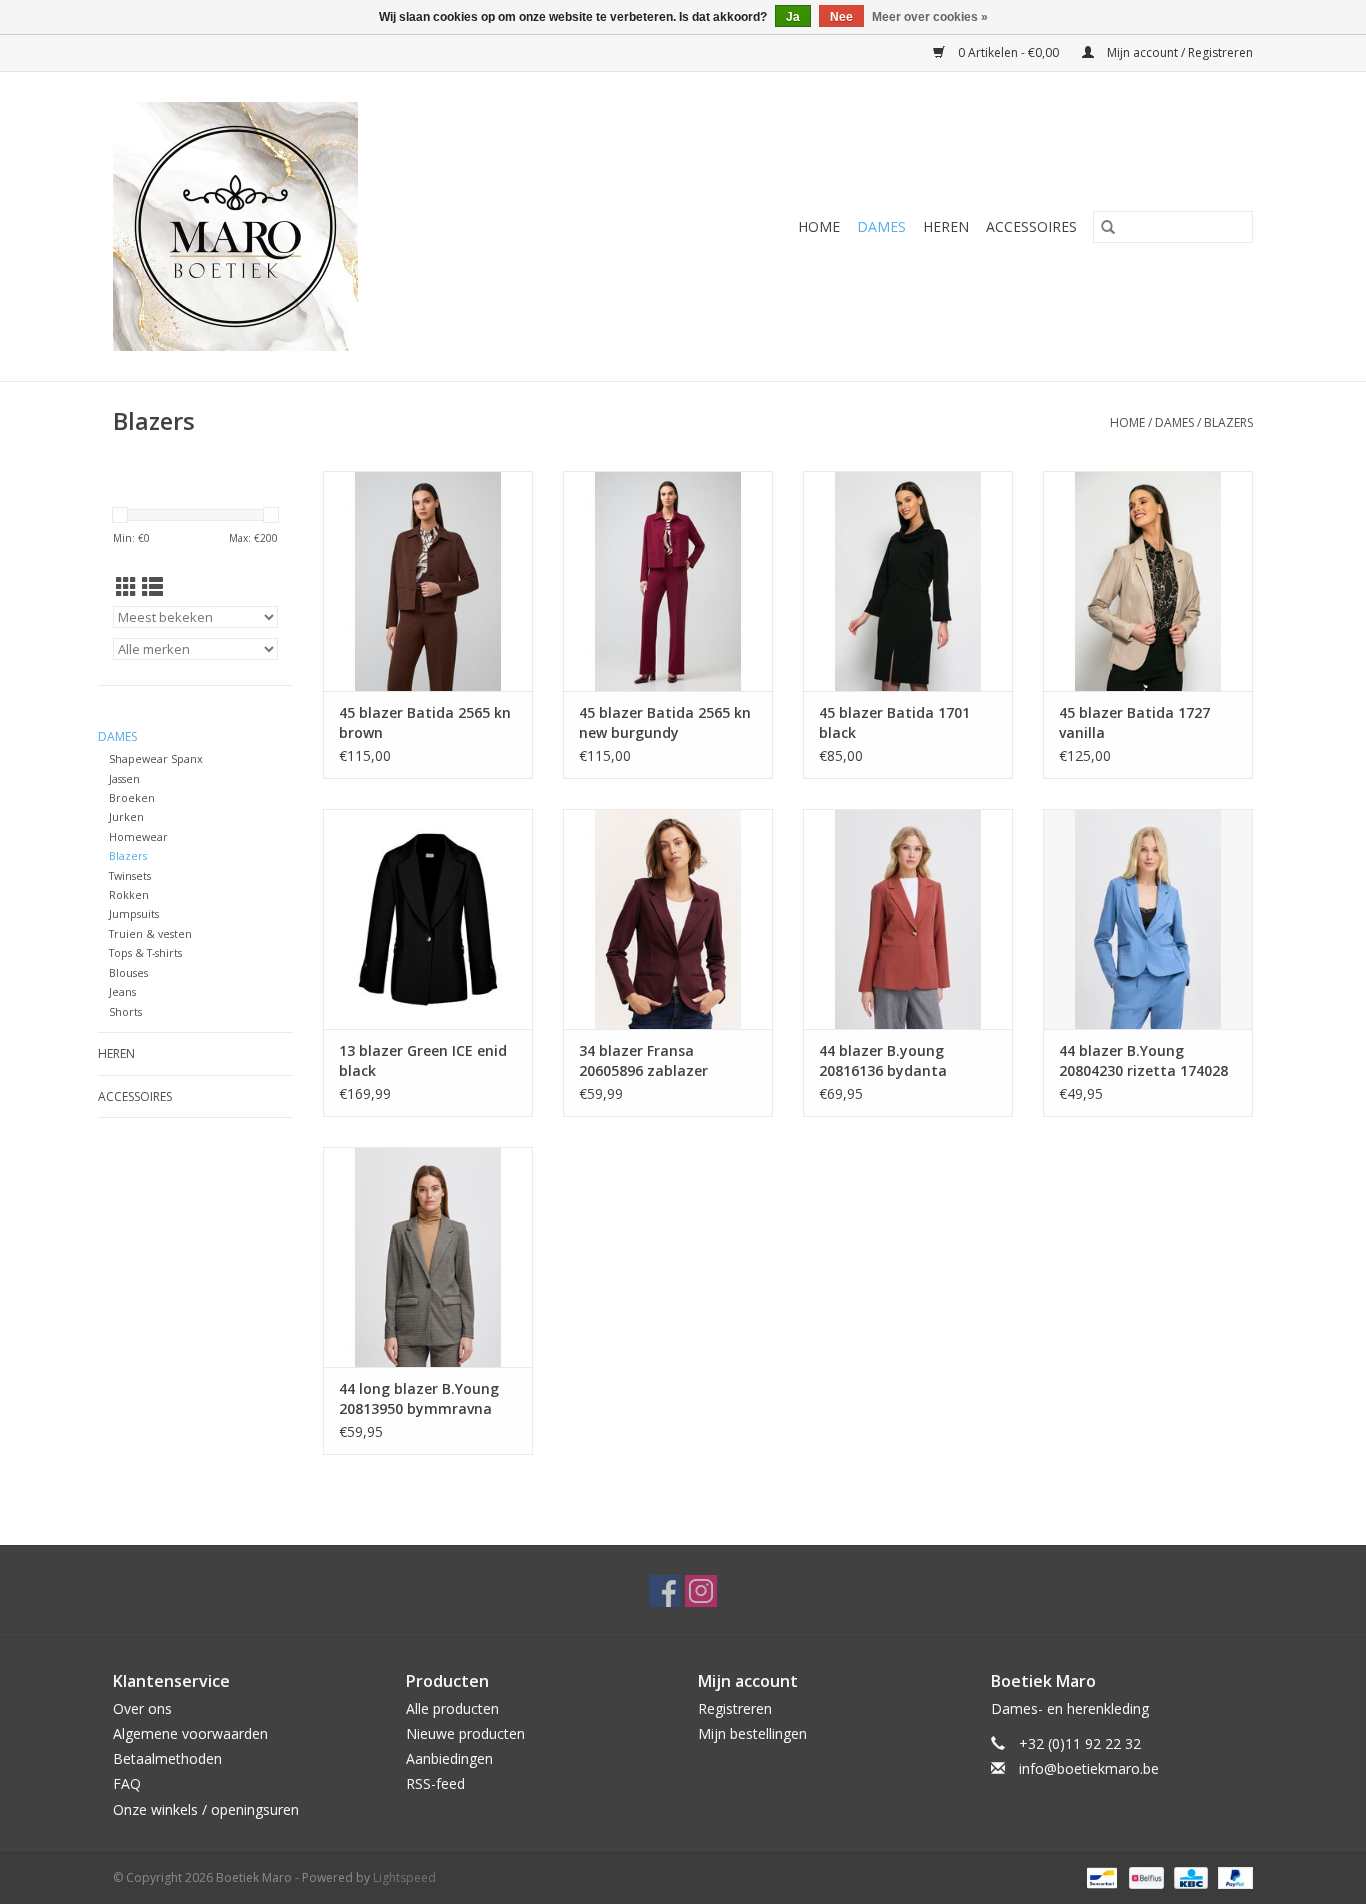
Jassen (124, 778)
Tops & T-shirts (145, 952)
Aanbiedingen (449, 1758)
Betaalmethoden (167, 1758)
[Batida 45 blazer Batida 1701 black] (908, 581)
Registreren (735, 1708)
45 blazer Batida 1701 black (894, 722)
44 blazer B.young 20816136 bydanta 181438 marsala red (887, 1061)
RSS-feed (435, 1783)
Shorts (125, 1011)
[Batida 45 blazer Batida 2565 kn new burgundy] (668, 581)
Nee (841, 17)
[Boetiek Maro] (311, 226)
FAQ (127, 1783)
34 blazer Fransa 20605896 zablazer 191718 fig (643, 1061)
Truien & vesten (150, 933)
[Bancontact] (1100, 1876)
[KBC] (1189, 1876)
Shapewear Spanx (156, 758)
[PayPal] (1232, 1876)
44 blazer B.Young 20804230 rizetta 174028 (1143, 1060)
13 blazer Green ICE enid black (423, 1060)
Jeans (122, 991)
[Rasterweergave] (126, 587)
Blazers (1228, 422)
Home (819, 226)
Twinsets (130, 875)
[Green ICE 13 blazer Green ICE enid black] (428, 919)
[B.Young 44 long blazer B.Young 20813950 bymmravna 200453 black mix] (428, 1257)
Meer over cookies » (930, 17)
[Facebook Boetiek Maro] (665, 1591)
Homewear (138, 836)
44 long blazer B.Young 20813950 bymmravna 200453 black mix (419, 1399)
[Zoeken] (1108, 227)
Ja (793, 17)
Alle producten (452, 1708)
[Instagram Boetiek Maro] (701, 1591)
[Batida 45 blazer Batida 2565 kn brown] (428, 581)
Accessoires (1031, 226)
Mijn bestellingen (752, 1733)
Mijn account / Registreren (1178, 52)
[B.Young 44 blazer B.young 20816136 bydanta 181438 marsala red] (908, 919)
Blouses (128, 972)
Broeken (132, 797)
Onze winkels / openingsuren (206, 1809)
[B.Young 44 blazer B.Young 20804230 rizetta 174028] (1148, 919)
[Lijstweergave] (152, 587)
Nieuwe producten (465, 1733)
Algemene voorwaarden (190, 1733)
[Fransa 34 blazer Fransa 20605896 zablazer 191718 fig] (668, 919)
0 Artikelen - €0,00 (1008, 52)
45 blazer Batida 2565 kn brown (425, 722)
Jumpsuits (134, 913)
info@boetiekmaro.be (1089, 1768)
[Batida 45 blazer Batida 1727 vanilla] (1148, 581)
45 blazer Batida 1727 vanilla (1134, 722)
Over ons (142, 1708)
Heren (946, 226)
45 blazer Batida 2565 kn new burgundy (665, 722)
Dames (881, 226)
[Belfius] (1144, 1876)
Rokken (129, 894)
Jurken (126, 816)
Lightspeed (404, 1877)
